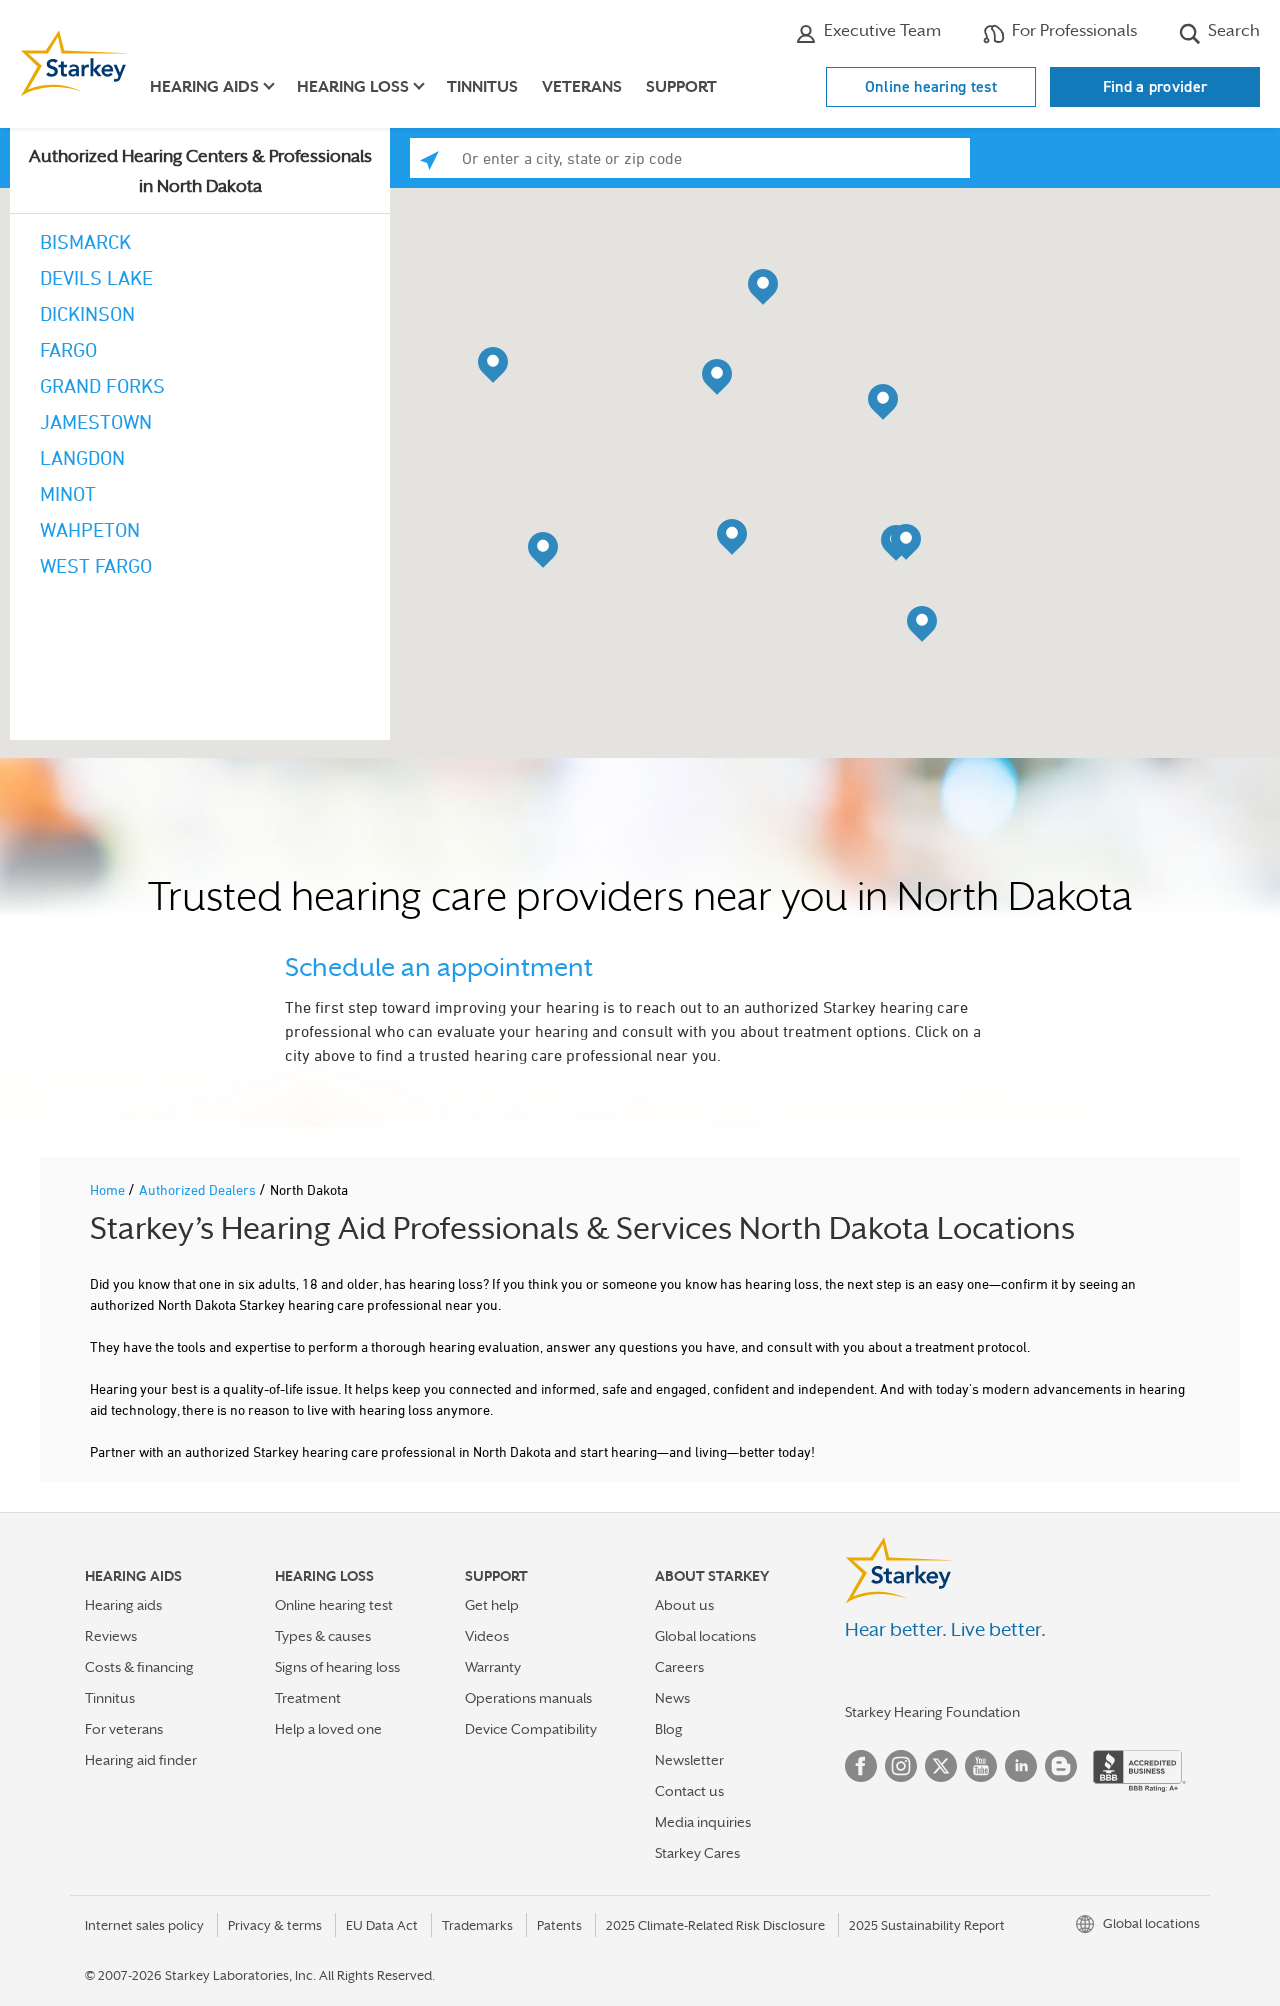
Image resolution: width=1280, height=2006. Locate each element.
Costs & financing (139, 1667)
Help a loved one (328, 1729)
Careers (679, 1667)
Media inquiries (703, 1822)
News (672, 1698)
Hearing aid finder (141, 1760)
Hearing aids (123, 1605)
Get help (492, 1605)
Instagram (901, 1766)
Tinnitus (482, 87)
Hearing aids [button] (204, 87)
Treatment (308, 1698)
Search (1232, 30)
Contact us (689, 1791)
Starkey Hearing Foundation (932, 1712)
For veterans (124, 1729)
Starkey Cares (697, 1853)
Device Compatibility (531, 1729)
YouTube (981, 1766)
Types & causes (323, 1636)
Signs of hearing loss (337, 1667)
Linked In (1021, 1766)
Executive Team (880, 30)
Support (681, 87)
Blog (669, 1729)
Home (109, 1189)
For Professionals (1072, 30)
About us (684, 1605)
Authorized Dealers (199, 1189)
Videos (487, 1636)
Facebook (861, 1766)
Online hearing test (931, 86)
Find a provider (1155, 86)
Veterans (582, 87)
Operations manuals (528, 1698)
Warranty (493, 1667)
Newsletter (689, 1760)
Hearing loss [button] (353, 87)
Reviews (111, 1636)
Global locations (705, 1636)
